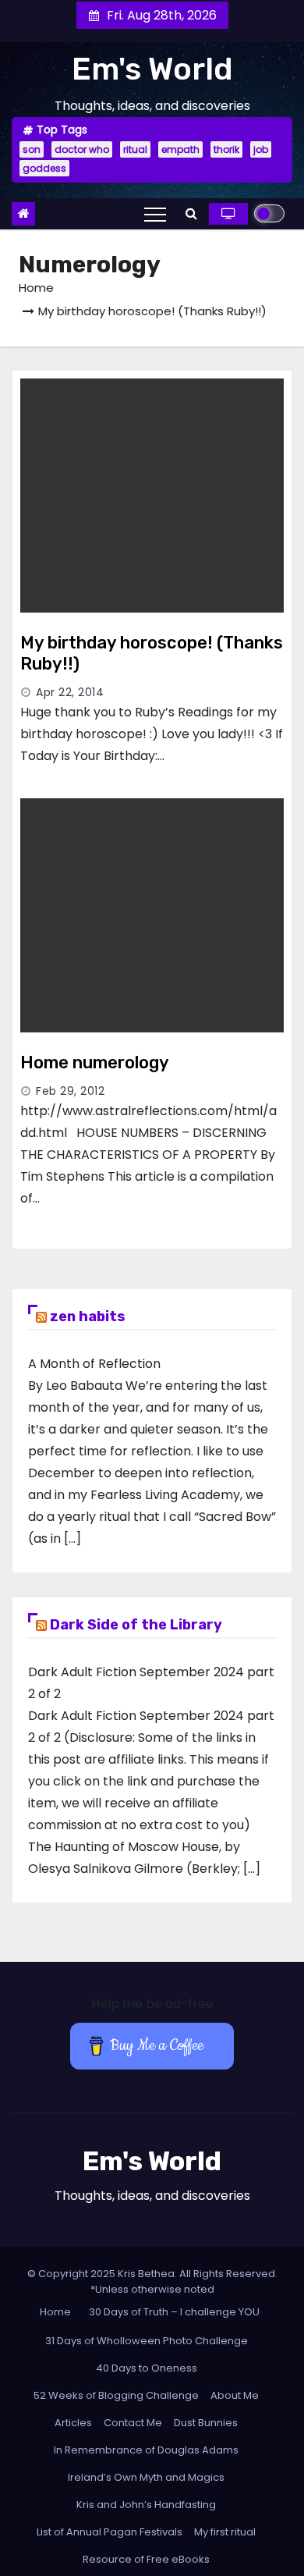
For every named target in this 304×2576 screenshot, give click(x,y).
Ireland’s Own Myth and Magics (146, 2477)
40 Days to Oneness (147, 2368)
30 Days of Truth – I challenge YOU (174, 2312)
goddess (44, 168)
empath (180, 149)
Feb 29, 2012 (70, 1091)
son (32, 149)
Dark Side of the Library (136, 1625)
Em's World (152, 69)
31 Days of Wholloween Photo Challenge (147, 2341)
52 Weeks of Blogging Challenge (116, 2395)
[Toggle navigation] (155, 214)
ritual (135, 149)
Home (36, 288)
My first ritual (225, 2532)
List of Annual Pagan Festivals (110, 2532)
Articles (73, 2423)
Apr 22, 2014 (70, 692)
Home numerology (95, 1062)
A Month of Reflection (94, 1364)
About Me (235, 2395)
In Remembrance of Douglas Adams (146, 2450)
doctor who (82, 149)
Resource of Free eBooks (146, 2559)
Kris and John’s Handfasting (146, 2505)
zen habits (88, 1316)
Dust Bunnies (206, 2423)
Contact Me (133, 2423)
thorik (226, 149)
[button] (191, 213)
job (261, 149)
